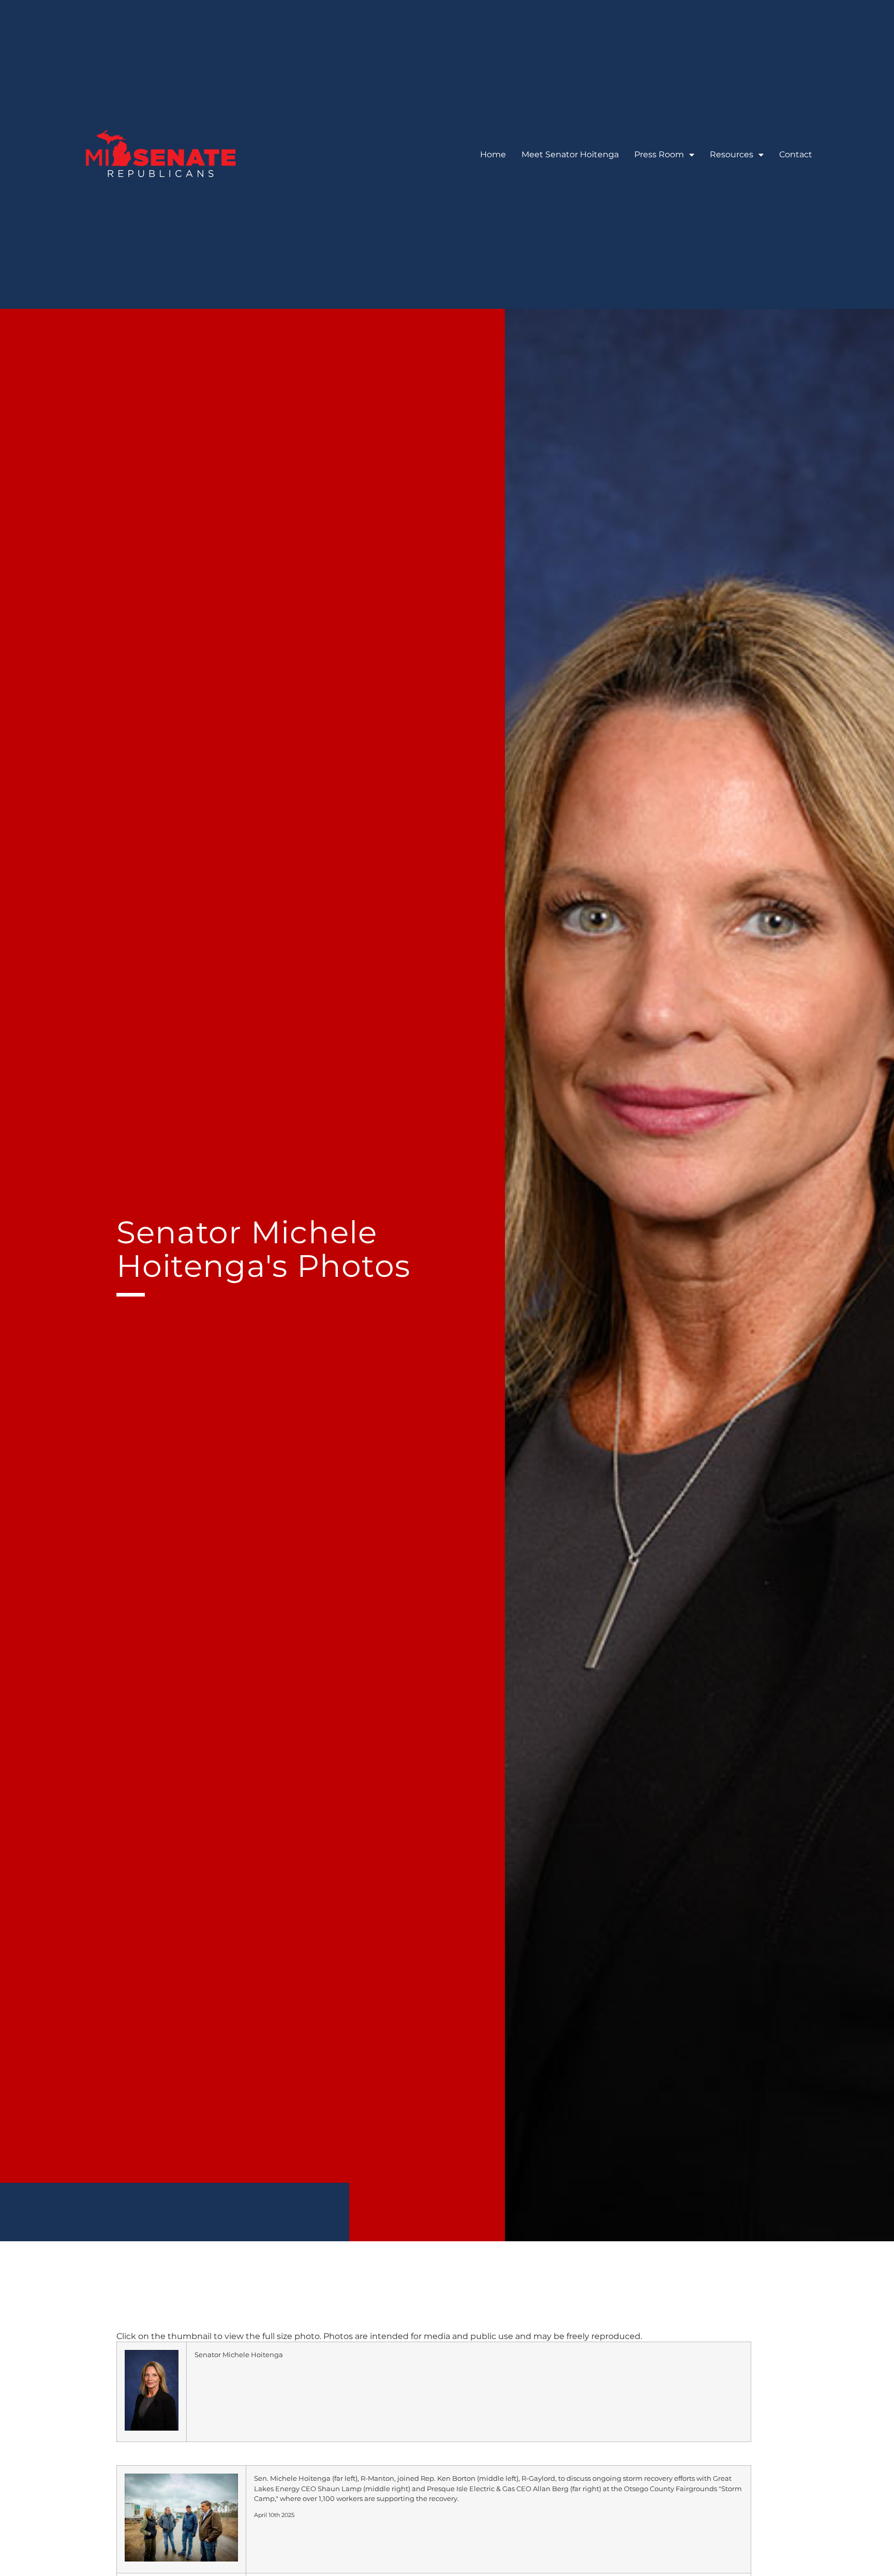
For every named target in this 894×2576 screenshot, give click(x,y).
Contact (796, 154)
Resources (732, 154)
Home (493, 154)
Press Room (659, 154)
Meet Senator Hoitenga (570, 154)
